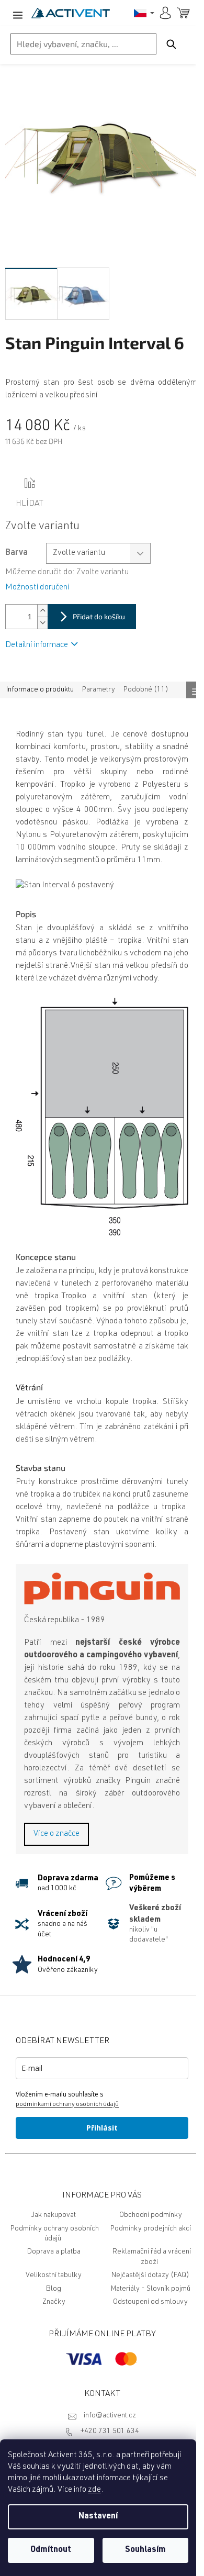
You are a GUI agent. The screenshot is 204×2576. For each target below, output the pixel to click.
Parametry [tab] (99, 690)
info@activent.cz (110, 2416)
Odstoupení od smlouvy (150, 2302)
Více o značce (56, 1834)
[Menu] (16, 13)
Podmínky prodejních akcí (151, 2229)
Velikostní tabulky (54, 2276)
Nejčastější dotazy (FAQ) (150, 2276)
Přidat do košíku (99, 616)
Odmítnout (51, 2550)
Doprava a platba (54, 2252)
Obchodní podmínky (151, 2215)
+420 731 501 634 (110, 2432)
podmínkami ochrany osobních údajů (67, 2104)
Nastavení (98, 2517)
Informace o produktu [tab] (40, 690)
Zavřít (64, 484)
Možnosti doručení (37, 588)
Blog (54, 2289)
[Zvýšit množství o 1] (42, 611)
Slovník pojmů (168, 2289)
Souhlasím (145, 2550)
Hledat (171, 44)
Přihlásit (102, 2128)
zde (94, 2490)
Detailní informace (37, 645)
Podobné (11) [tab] (146, 690)
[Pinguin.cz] (102, 1588)
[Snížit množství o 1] (42, 623)
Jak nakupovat (54, 2215)
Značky (54, 2302)
